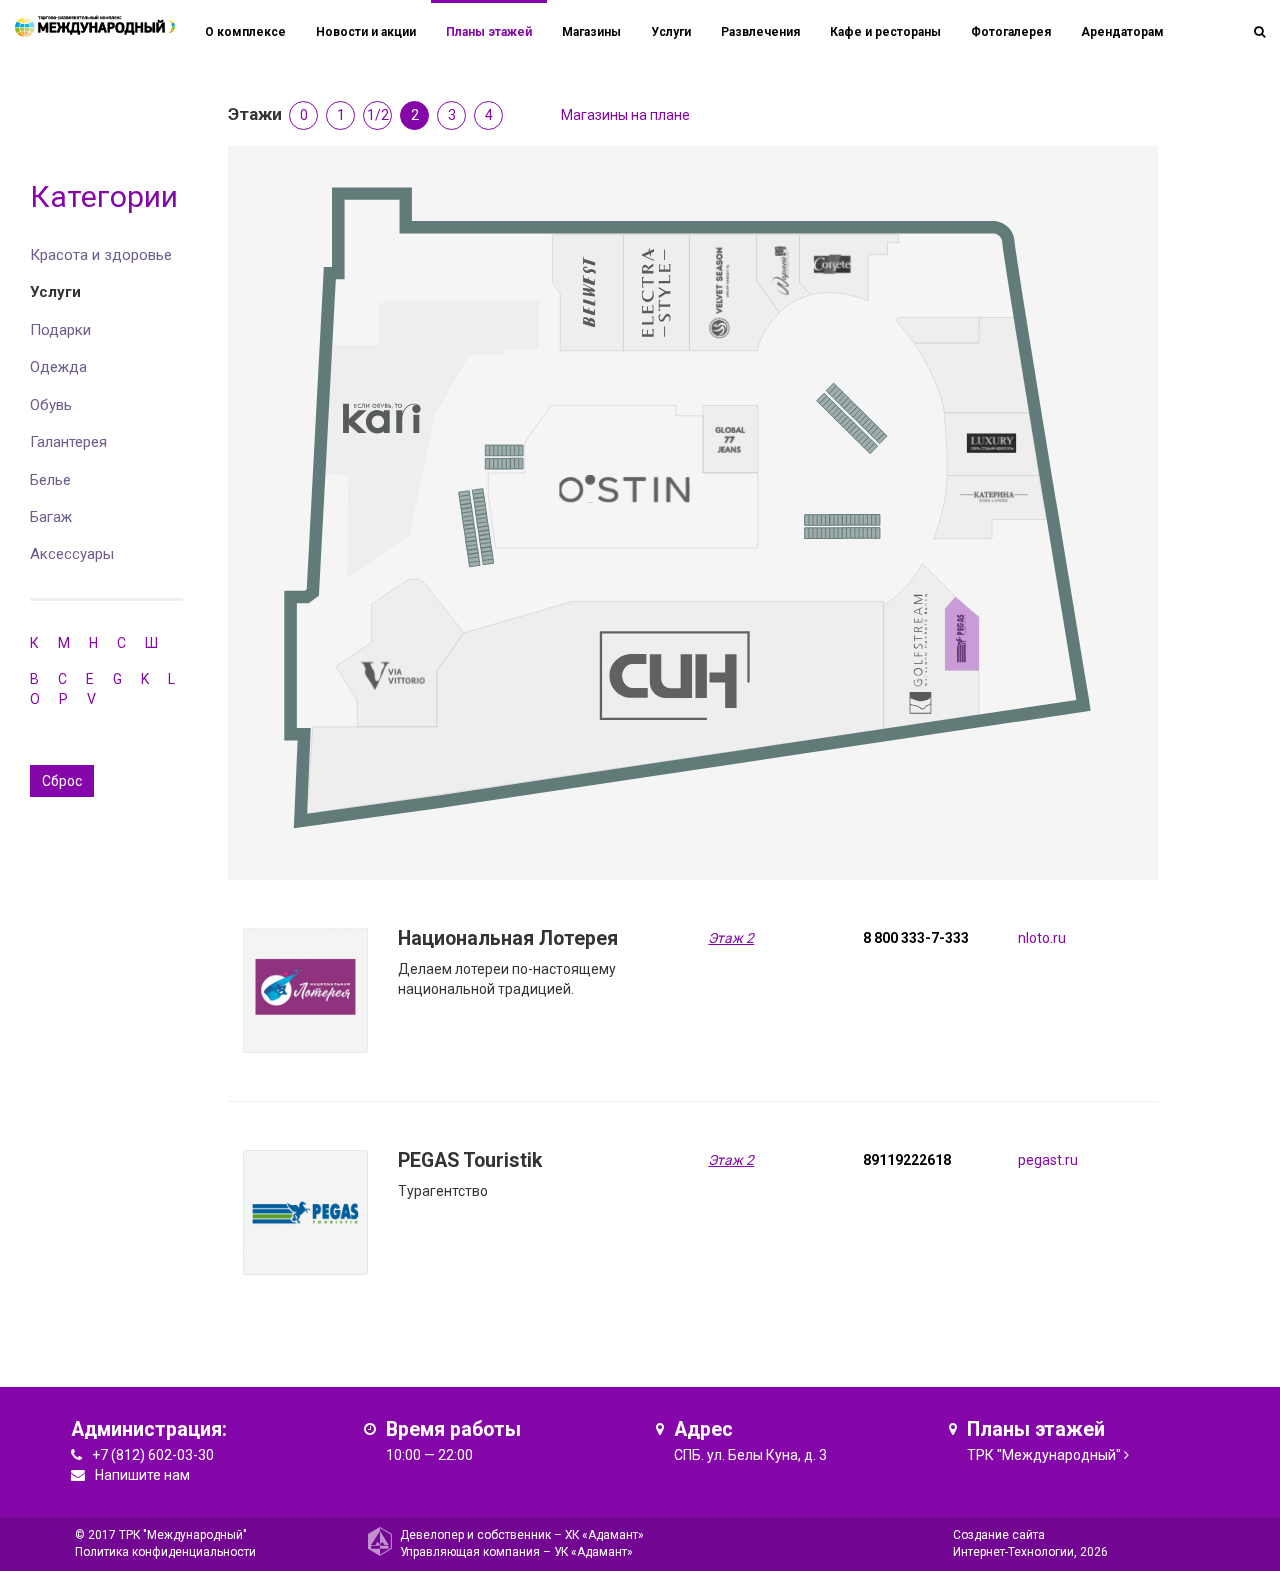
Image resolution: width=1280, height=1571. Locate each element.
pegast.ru (1048, 1160)
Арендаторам (1122, 32)
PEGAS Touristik (470, 1160)
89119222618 (907, 1160)
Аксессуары (72, 554)
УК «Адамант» (593, 1552)
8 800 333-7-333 (916, 938)
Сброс (62, 781)
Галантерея (68, 442)
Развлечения (760, 32)
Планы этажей (489, 32)
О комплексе (245, 32)
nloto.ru (1042, 938)
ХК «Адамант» (604, 1535)
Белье (50, 480)
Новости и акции (366, 32)
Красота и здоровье (101, 255)
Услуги (55, 292)
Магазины (591, 32)
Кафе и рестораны (885, 32)
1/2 (378, 115)
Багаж (51, 517)
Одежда (58, 367)
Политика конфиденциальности (165, 1552)
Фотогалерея (1011, 32)
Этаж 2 (731, 938)
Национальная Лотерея (508, 938)
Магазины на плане (625, 115)
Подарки (60, 330)
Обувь (51, 405)
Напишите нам (142, 1475)
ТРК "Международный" (1044, 1455)
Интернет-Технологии (1013, 1552)
